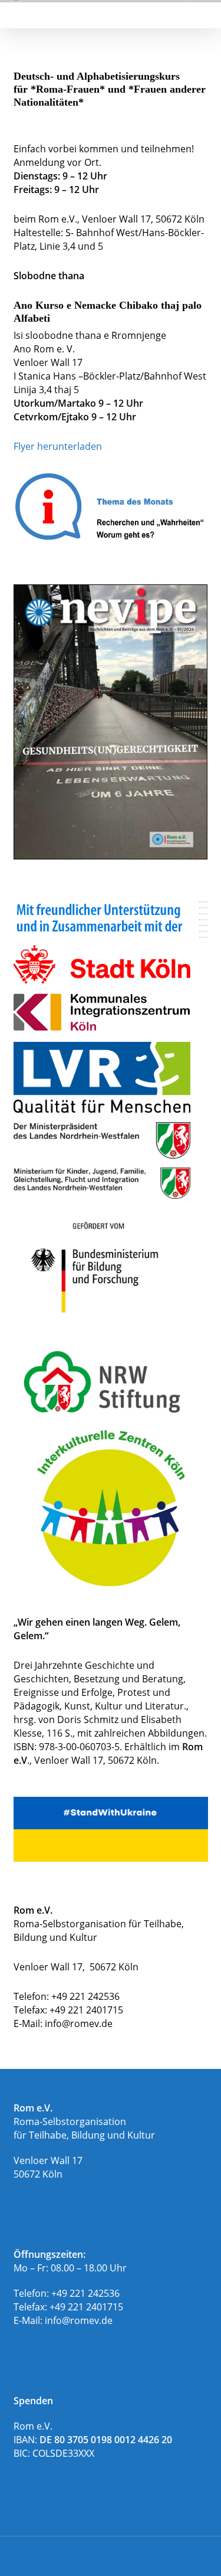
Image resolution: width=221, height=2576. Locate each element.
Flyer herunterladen (58, 446)
